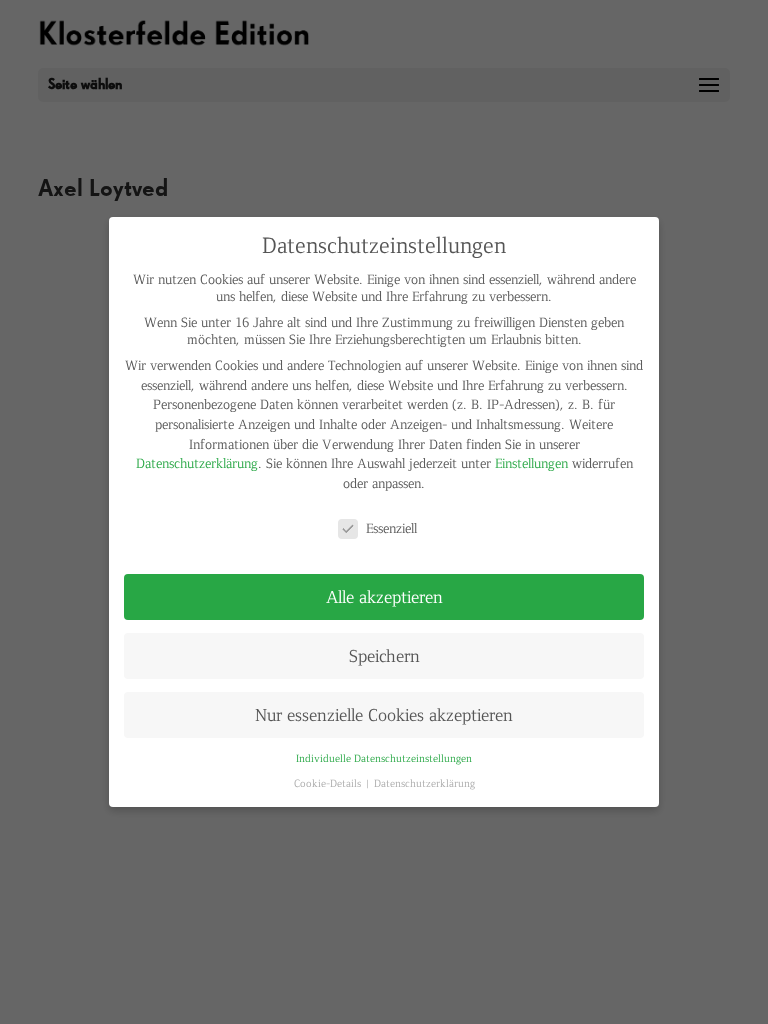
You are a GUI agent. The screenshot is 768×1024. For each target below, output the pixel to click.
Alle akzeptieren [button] (384, 596)
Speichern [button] (384, 655)
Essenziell (391, 527)
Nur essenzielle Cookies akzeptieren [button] (384, 714)
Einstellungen (531, 462)
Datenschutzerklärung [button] (424, 782)
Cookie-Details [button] (329, 782)
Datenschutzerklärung (197, 462)
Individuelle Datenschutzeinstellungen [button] (384, 757)
